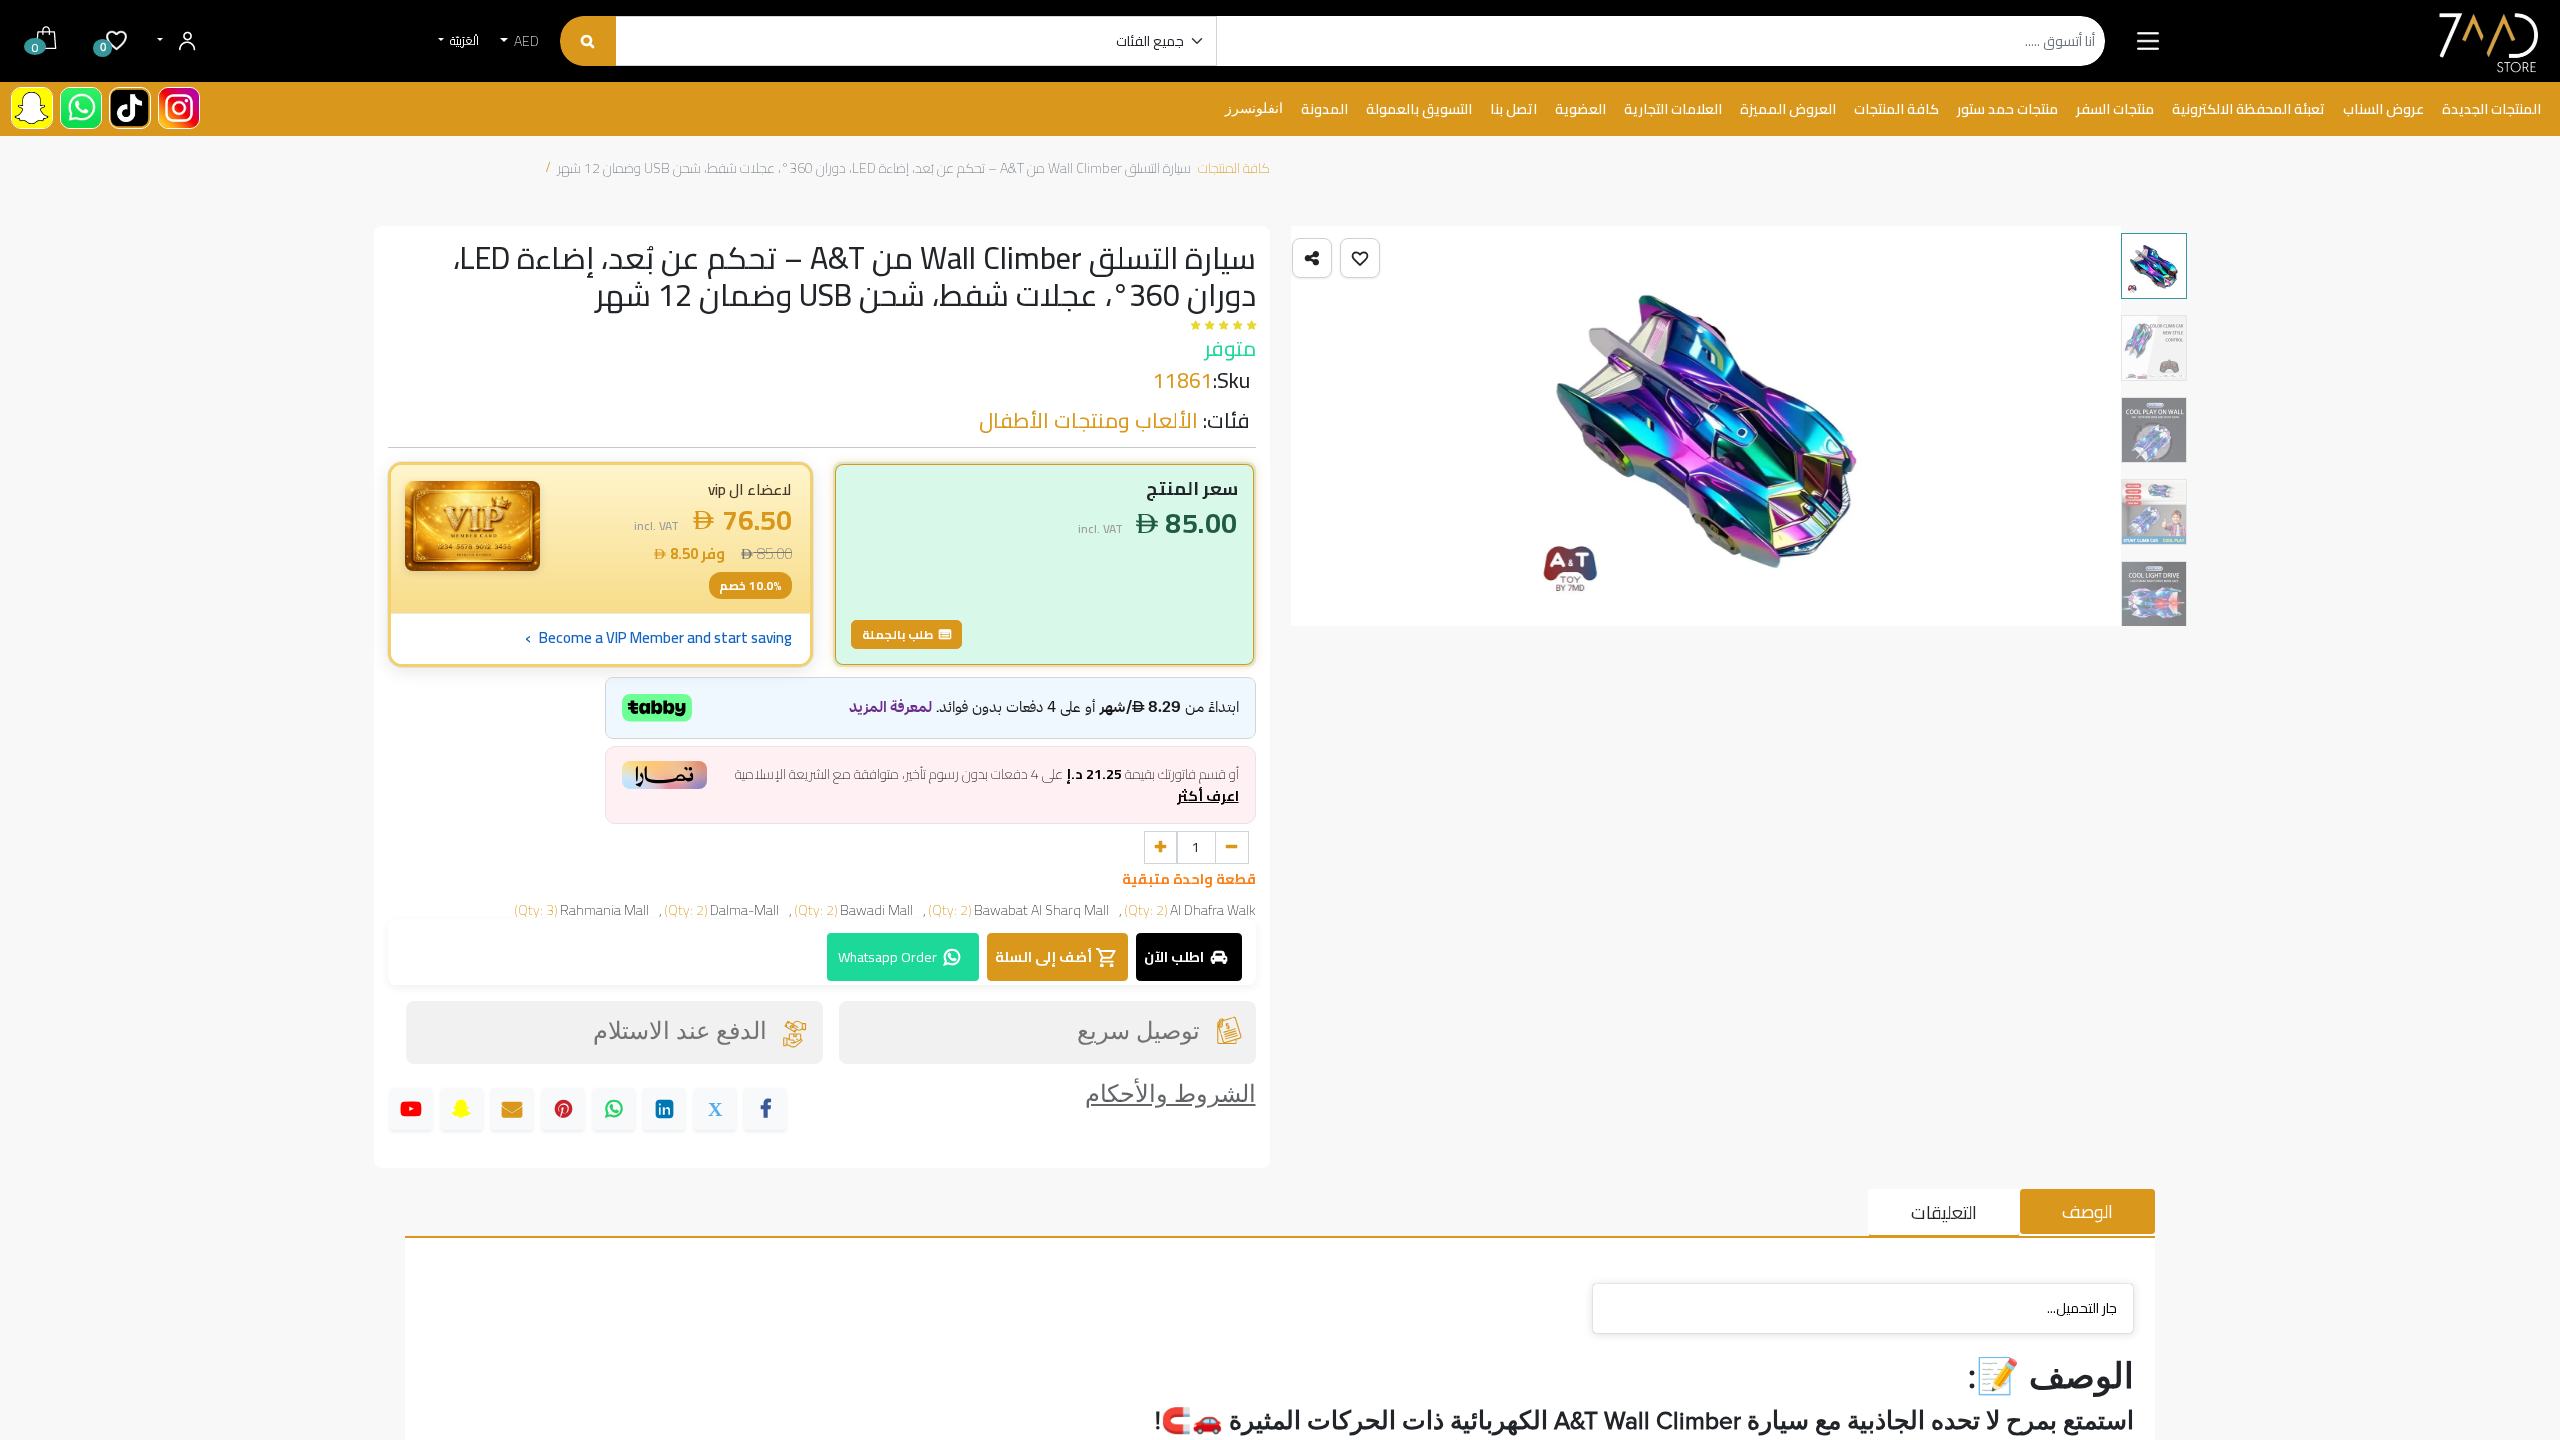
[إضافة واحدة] (1161, 848)
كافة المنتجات (1234, 168)
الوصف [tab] (2087, 1211)
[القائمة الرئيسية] (2147, 41)
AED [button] (525, 41)
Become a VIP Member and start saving (658, 638)
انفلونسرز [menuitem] (1254, 109)
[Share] (1312, 258)
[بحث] (587, 41)
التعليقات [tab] (1944, 1212)
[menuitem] (2491, 110)
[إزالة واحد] (1232, 848)
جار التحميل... (2082, 1308)
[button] (1360, 258)
